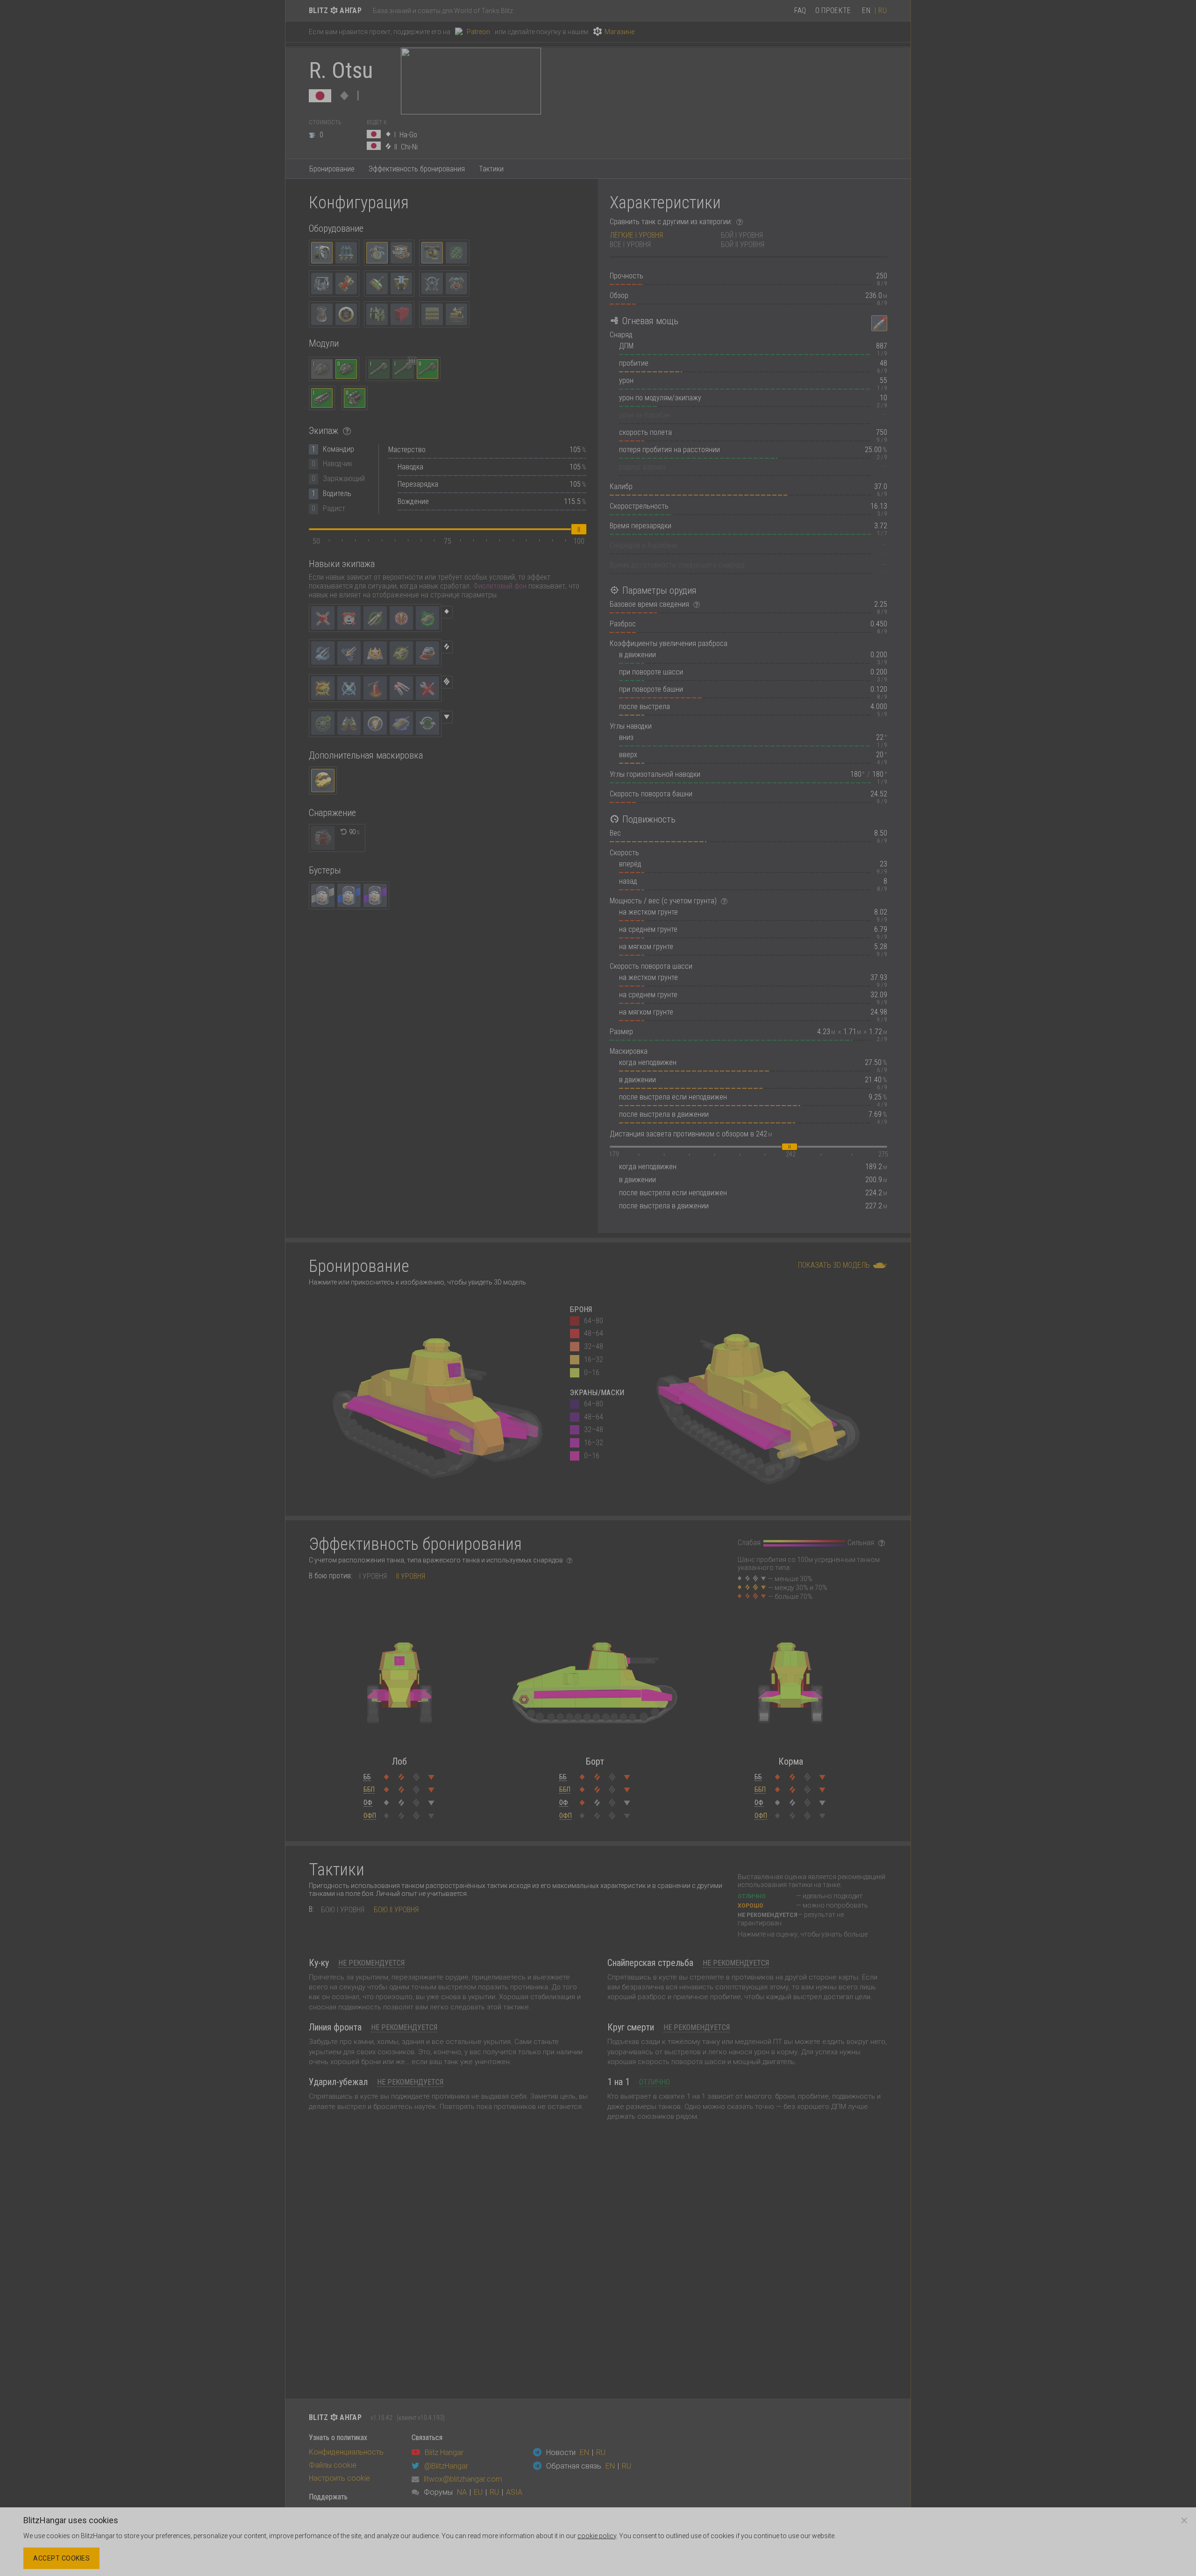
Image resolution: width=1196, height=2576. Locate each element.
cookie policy (597, 2536)
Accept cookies (61, 2558)
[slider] (579, 529)
